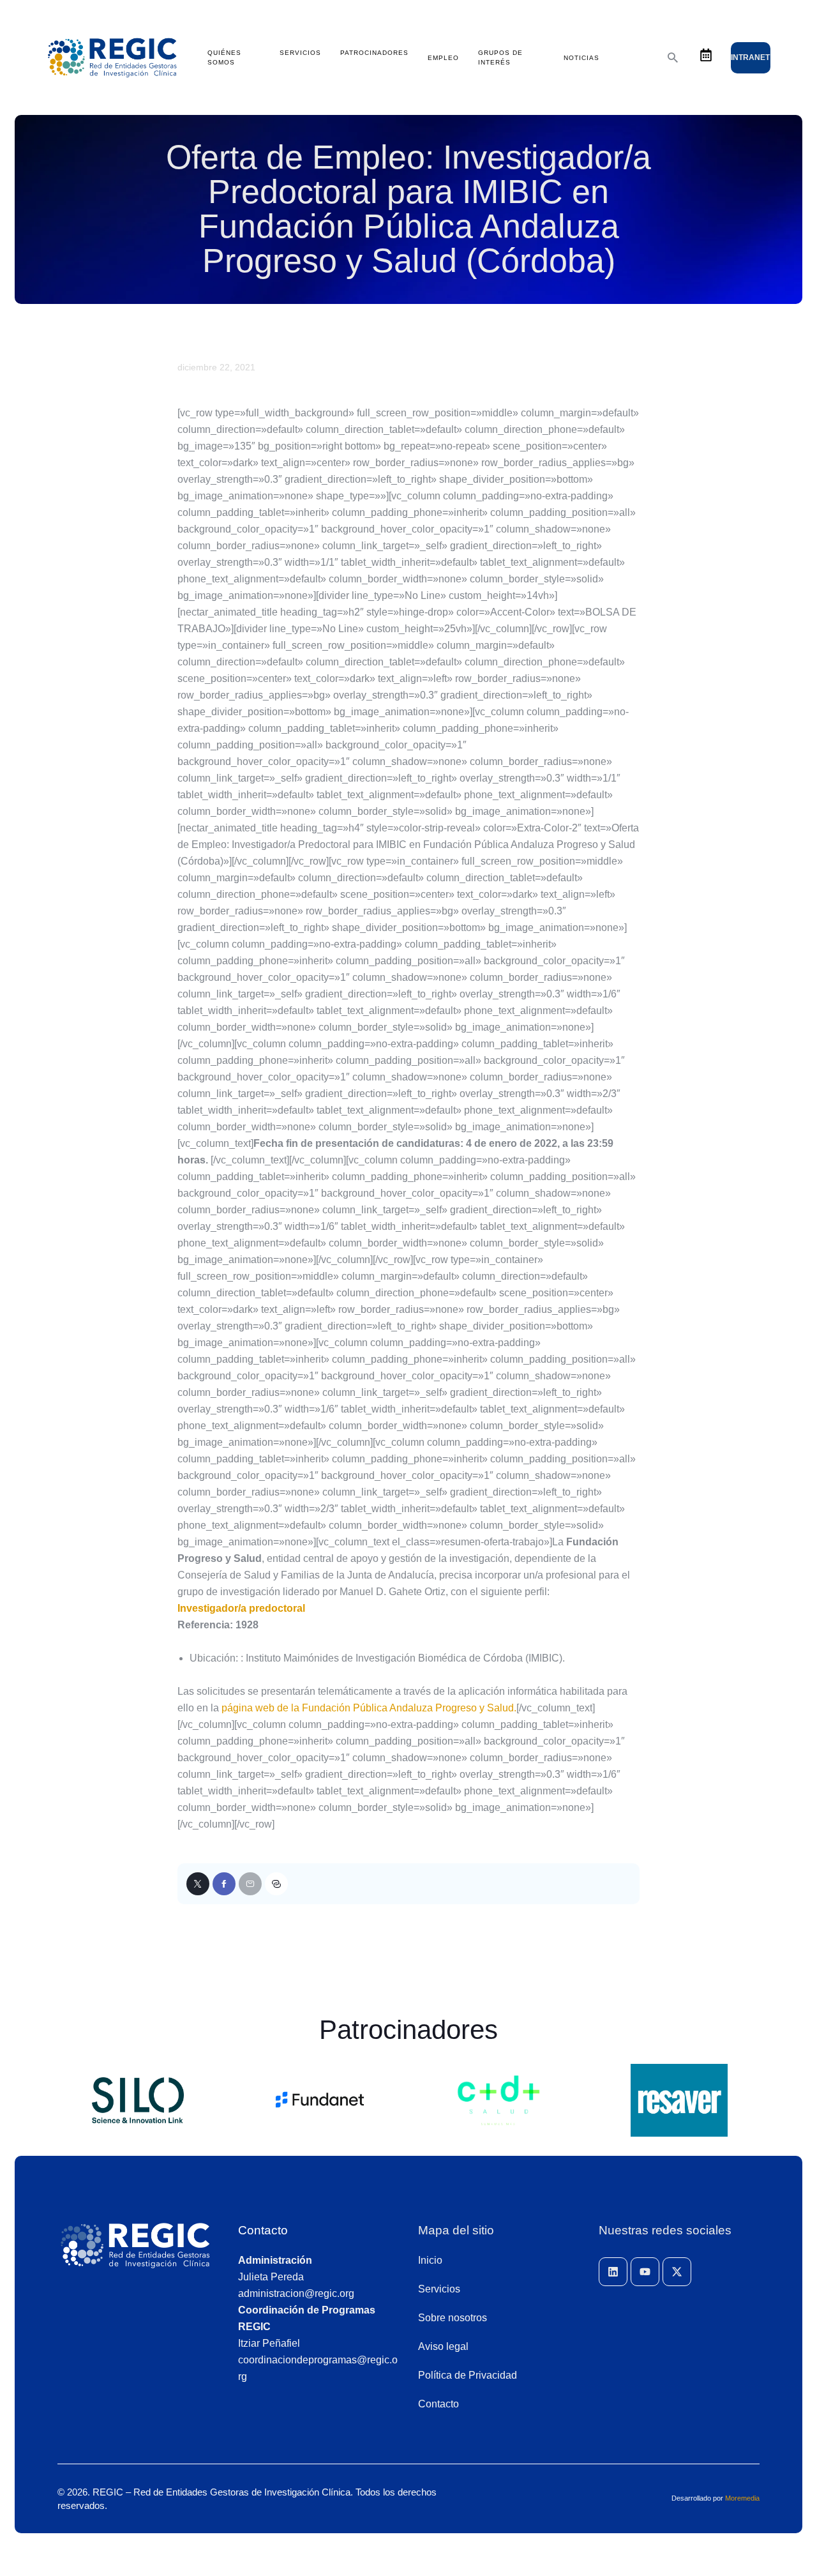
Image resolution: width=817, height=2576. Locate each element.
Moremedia (742, 2498)
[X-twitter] (677, 2272)
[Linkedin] (613, 2272)
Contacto (263, 2230)
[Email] (250, 1884)
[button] (276, 1884)
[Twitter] (198, 1884)
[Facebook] (224, 1884)
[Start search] (673, 58)
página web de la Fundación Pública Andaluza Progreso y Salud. (369, 1708)
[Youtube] (645, 2272)
